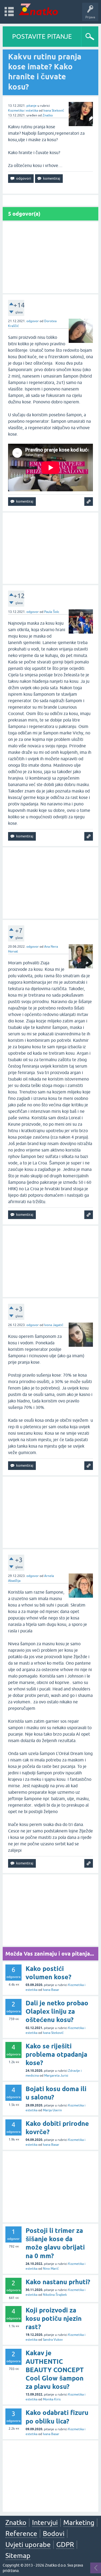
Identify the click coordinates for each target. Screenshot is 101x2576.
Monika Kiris (52, 2399)
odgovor (33, 321)
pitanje (32, 106)
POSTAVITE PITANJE (42, 36)
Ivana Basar (51, 1990)
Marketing (79, 2522)
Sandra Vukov (53, 2340)
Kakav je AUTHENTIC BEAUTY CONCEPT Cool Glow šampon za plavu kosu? (55, 2370)
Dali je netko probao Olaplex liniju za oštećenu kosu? (57, 2011)
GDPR (65, 2545)
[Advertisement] (50, 257)
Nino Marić (51, 2269)
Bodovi (54, 2534)
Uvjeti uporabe (28, 2545)
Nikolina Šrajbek (55, 2295)
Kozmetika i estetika (23, 111)
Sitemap (18, 2556)
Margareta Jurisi (56, 2076)
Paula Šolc (52, 612)
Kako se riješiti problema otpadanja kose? (56, 2054)
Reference (21, 2534)
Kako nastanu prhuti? (58, 2282)
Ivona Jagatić (54, 1325)
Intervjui (45, 2522)
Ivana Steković (54, 111)
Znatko (48, 115)
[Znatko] (38, 9)
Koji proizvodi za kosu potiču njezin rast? (54, 2319)
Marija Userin (52, 2110)
